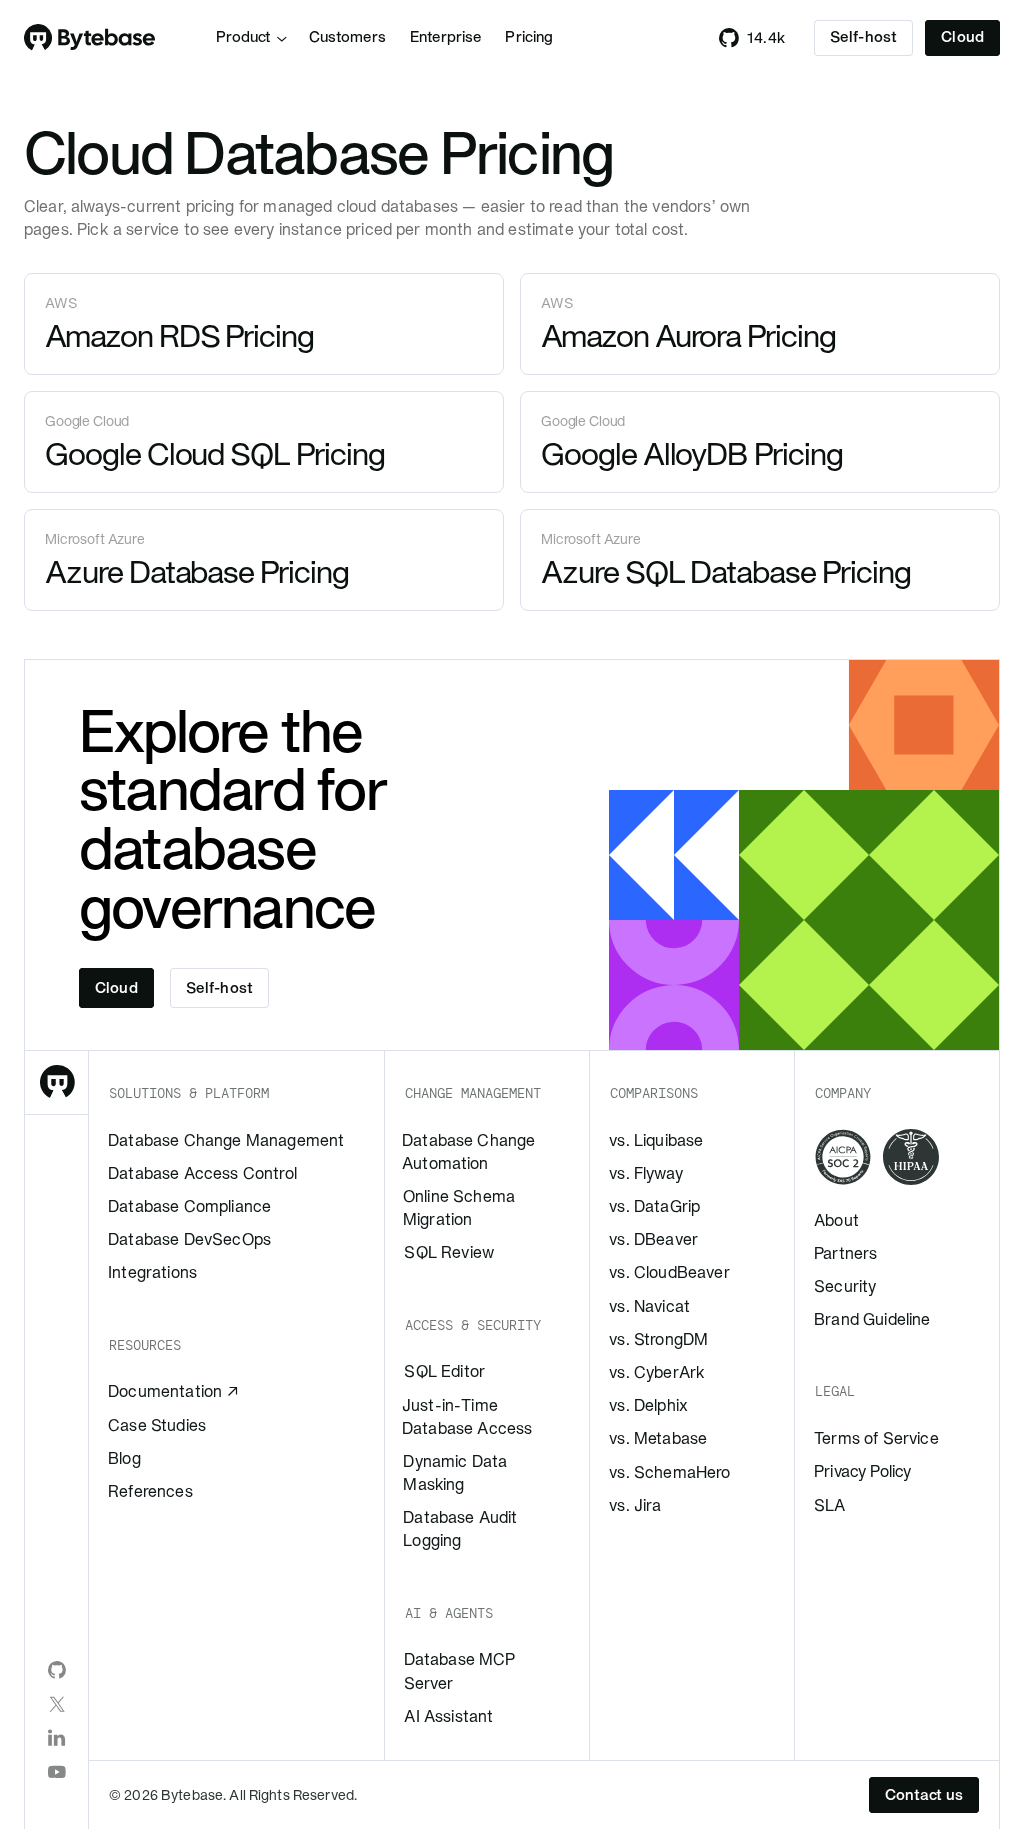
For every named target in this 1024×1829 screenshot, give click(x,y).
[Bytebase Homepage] (57, 1083)
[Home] (90, 38)
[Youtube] (57, 1772)
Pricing (529, 37)
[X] (57, 1704)
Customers (347, 37)
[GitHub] (57, 1670)
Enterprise (446, 37)
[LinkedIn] (57, 1738)
